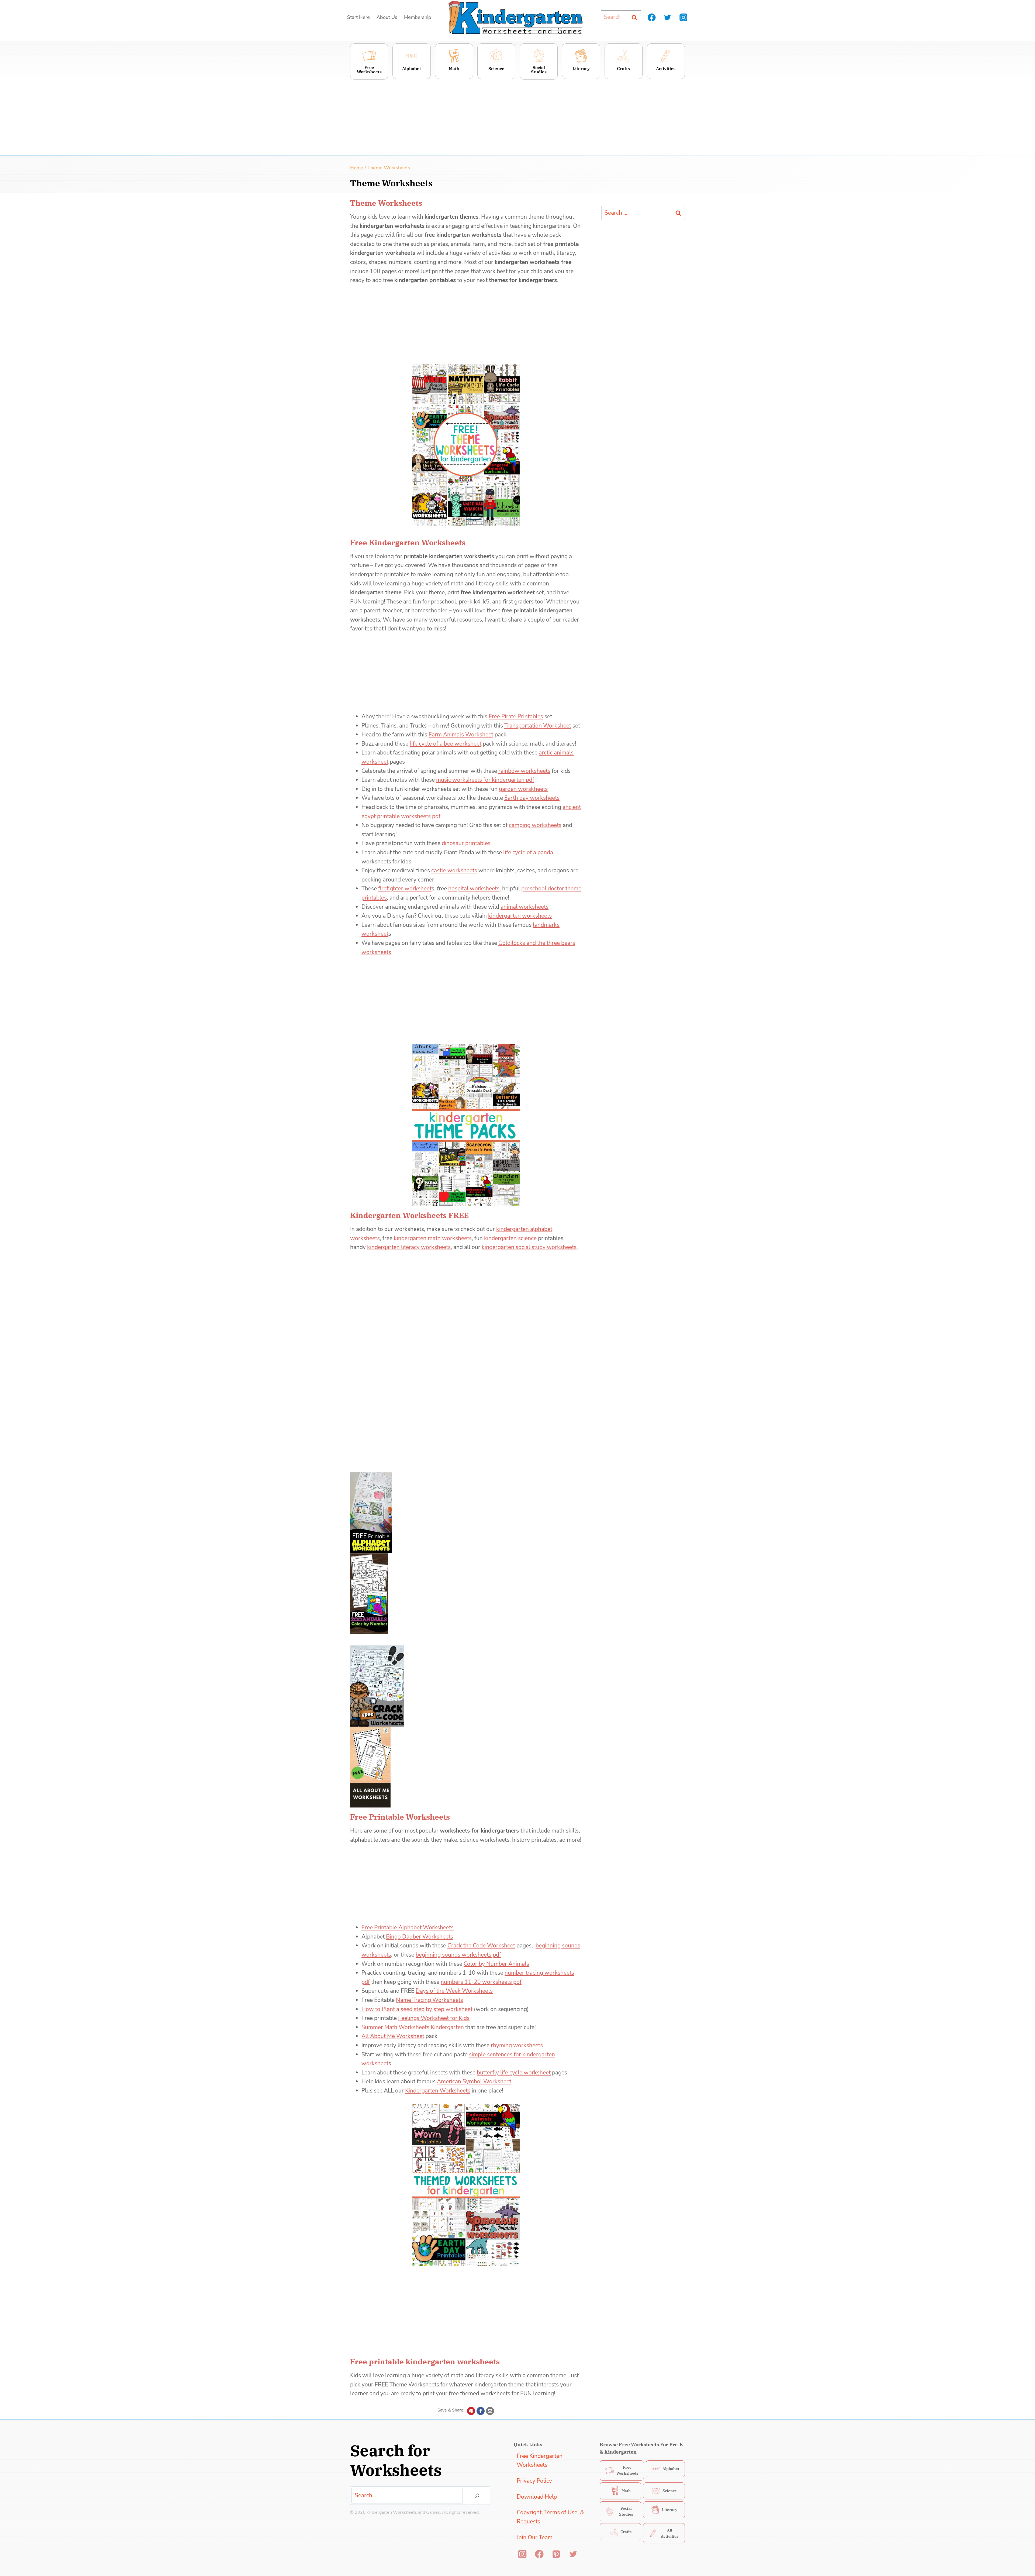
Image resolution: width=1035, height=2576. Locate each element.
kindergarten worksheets (520, 916)
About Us (387, 17)
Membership (418, 17)
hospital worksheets (474, 889)
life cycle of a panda (528, 852)
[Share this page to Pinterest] (471, 2411)
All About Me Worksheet (393, 2036)
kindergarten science (510, 1238)
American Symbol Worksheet (474, 2081)
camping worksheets (535, 825)
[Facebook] (652, 17)
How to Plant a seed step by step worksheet (417, 2009)
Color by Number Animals (496, 1964)
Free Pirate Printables (516, 716)
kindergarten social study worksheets (529, 1247)
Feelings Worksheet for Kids (434, 2018)
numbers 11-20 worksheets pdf (481, 1982)
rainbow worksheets (524, 771)
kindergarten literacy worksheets (409, 1247)
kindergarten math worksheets (433, 1238)
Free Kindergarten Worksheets (540, 2461)
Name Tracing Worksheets (429, 2000)
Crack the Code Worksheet (481, 1946)
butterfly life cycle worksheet (514, 2073)
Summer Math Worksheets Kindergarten (413, 2027)
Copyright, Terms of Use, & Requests (550, 2517)
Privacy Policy (534, 2481)
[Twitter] (667, 17)
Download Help (537, 2497)
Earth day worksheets (532, 798)
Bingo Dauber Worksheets (420, 1937)
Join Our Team (535, 2537)
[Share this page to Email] (490, 2411)
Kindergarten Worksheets (438, 2091)
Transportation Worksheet (538, 726)
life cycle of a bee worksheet (446, 744)
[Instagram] (683, 17)
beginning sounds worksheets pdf (458, 1955)
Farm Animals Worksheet (461, 735)
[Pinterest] (556, 2554)
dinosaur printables (466, 843)
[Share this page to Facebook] (481, 2411)
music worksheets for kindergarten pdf (485, 780)
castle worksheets (454, 870)
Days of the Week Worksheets (454, 1991)
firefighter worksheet (405, 889)
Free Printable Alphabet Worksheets (408, 1927)
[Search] (477, 2496)
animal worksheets (525, 907)
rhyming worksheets (517, 2045)
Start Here (358, 17)
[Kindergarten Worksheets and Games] (515, 17)
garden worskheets (523, 789)
